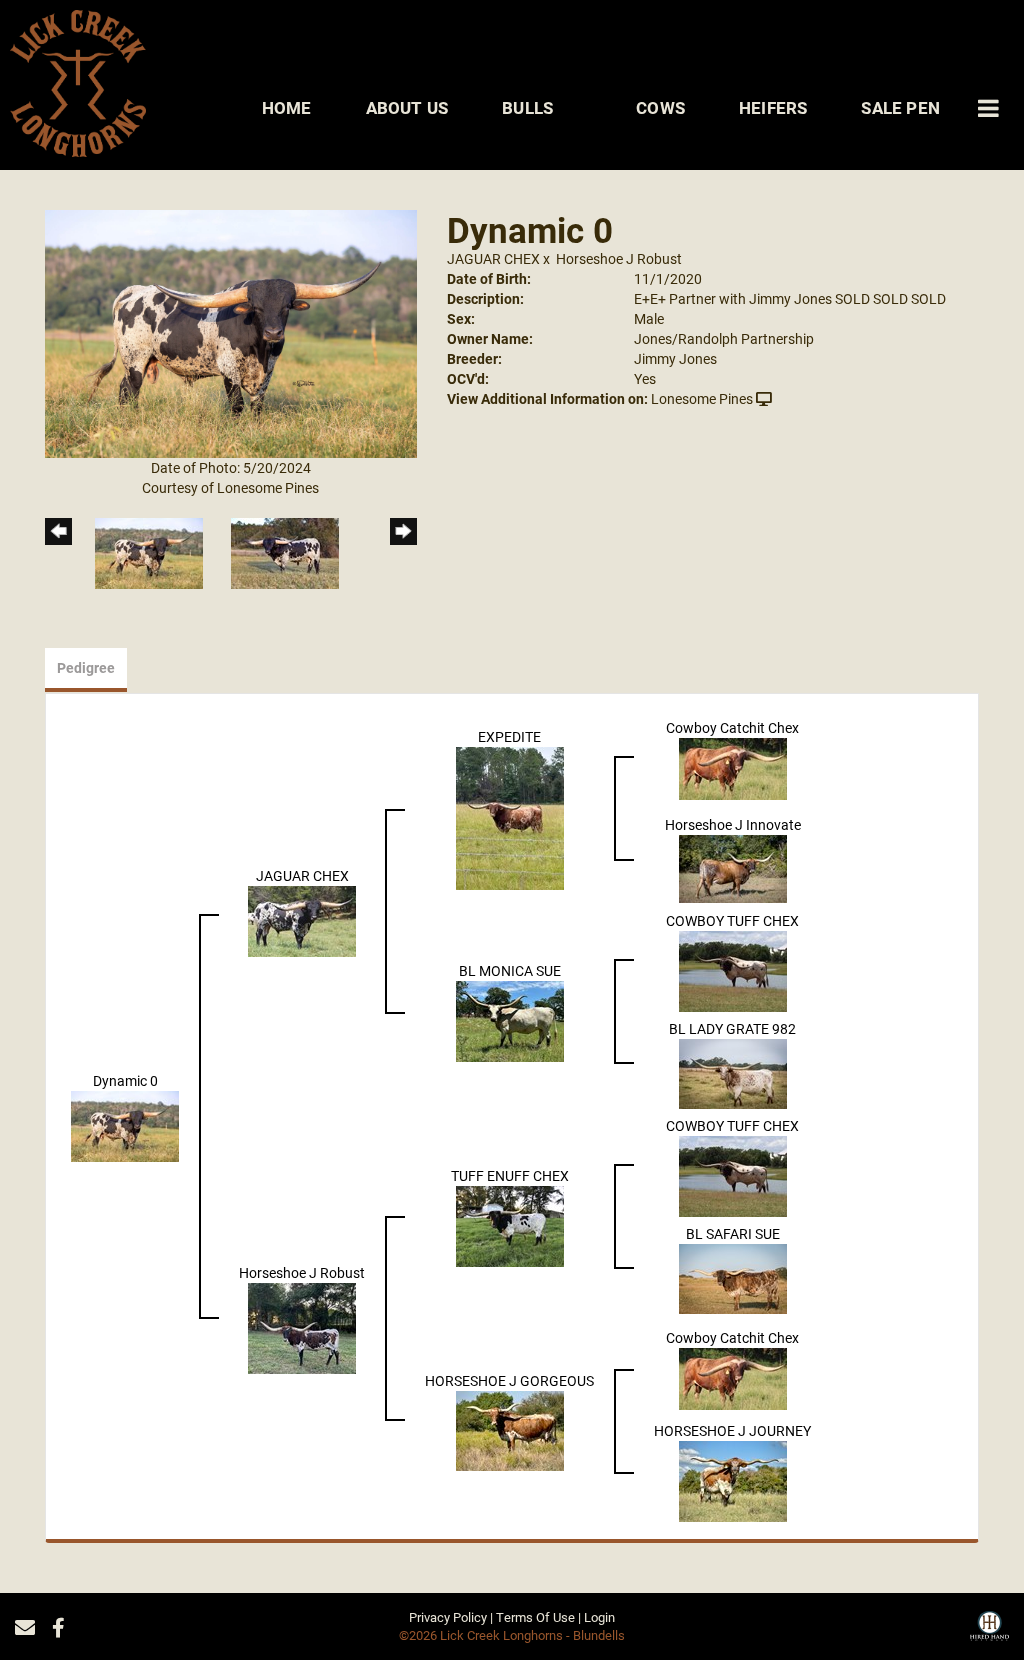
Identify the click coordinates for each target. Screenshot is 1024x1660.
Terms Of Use (535, 1617)
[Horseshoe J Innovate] (733, 866)
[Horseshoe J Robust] (302, 1326)
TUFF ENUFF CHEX (510, 1175)
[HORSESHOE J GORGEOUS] (510, 1429)
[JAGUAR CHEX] (302, 919)
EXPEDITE (509, 736)
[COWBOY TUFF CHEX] (733, 969)
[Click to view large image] (231, 332)
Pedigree (86, 667)
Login (599, 1617)
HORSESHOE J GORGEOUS (509, 1380)
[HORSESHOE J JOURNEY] (733, 1479)
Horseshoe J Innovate (733, 824)
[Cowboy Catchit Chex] (733, 766)
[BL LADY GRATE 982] (733, 1071)
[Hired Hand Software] (989, 1633)
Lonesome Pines (702, 398)
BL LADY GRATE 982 (732, 1028)
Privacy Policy (448, 1617)
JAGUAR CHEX (493, 258)
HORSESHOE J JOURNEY (732, 1430)
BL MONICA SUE (510, 970)
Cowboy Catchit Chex (732, 727)
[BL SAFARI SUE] (733, 1276)
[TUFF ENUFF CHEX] (510, 1224)
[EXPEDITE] (510, 816)
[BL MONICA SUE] (510, 1019)
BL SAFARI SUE (733, 1233)
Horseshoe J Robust (619, 258)
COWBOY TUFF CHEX (732, 920)
